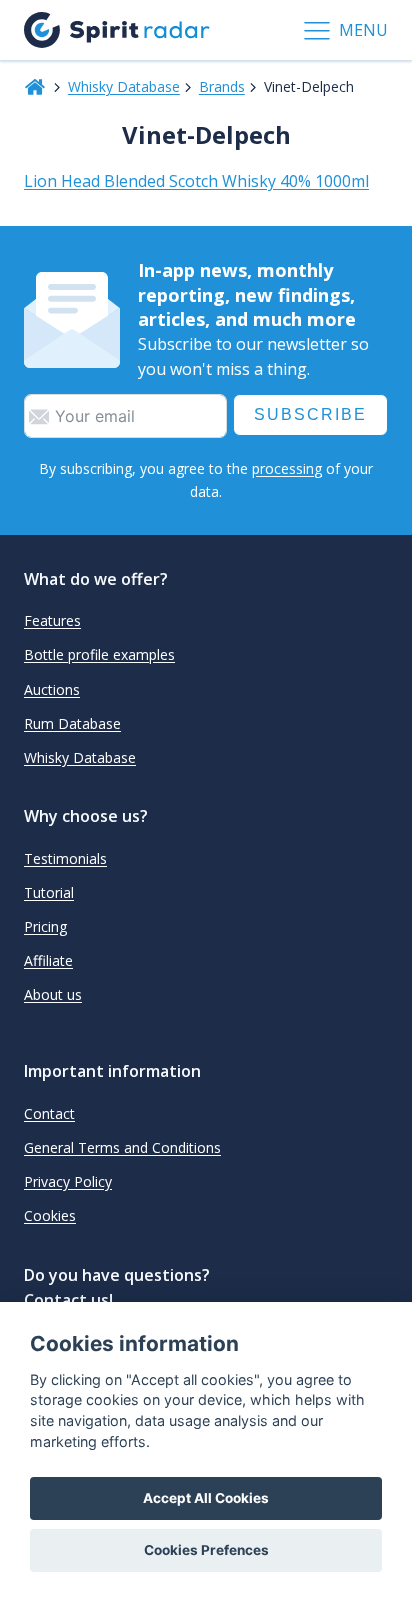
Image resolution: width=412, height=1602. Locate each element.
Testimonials (65, 858)
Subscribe (310, 414)
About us (53, 994)
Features (52, 620)
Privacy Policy (68, 1181)
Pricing (45, 926)
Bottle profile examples (99, 654)
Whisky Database (124, 86)
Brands (222, 86)
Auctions (52, 689)
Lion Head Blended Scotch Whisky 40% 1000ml (196, 181)
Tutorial (49, 892)
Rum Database (72, 723)
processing (287, 468)
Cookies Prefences (206, 1550)
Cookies (50, 1215)
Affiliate (48, 960)
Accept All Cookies (206, 1498)
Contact (49, 1113)
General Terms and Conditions (122, 1147)
